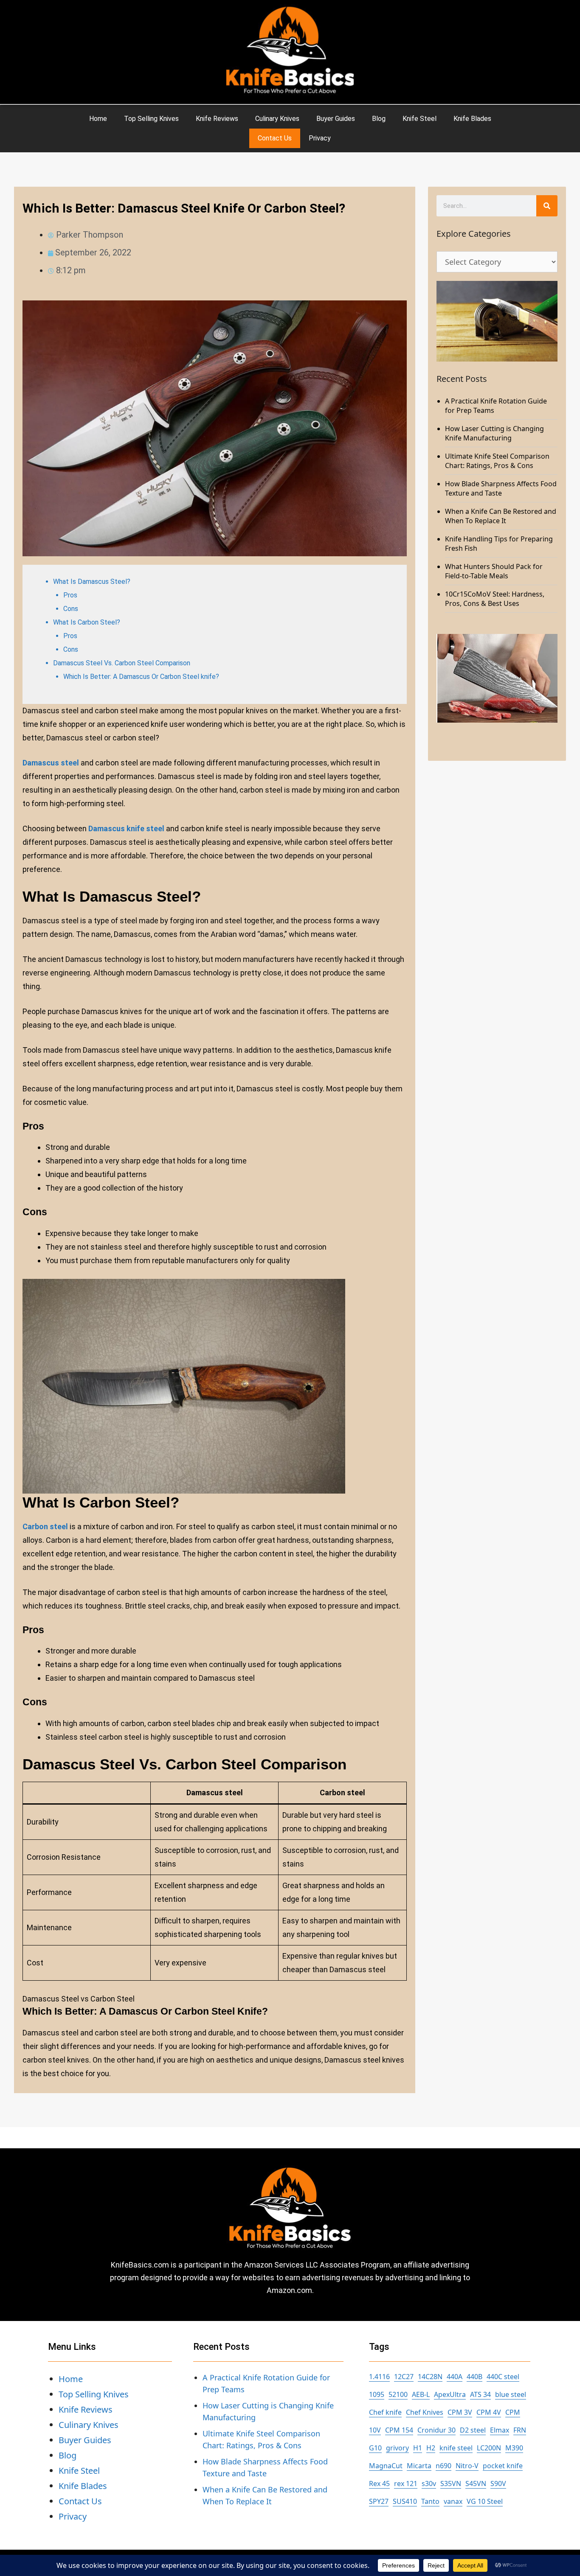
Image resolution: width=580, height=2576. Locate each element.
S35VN (451, 2483)
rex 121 (406, 2483)
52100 (398, 2394)
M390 (514, 2448)
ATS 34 (480, 2394)
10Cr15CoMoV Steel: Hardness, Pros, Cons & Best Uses (495, 599)
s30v (429, 2483)
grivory (397, 2448)
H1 (418, 2448)
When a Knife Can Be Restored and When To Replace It (501, 516)
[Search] (547, 206)
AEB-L (421, 2394)
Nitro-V (467, 2466)
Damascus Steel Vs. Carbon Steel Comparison (122, 663)
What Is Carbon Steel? (87, 622)
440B (474, 2377)
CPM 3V (460, 2412)
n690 (443, 2466)
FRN (520, 2430)
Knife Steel (420, 119)
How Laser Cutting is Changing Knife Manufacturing (494, 433)
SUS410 (405, 2501)
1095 (377, 2394)
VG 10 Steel (485, 2501)
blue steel (511, 2394)
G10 (375, 2448)
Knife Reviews (217, 119)
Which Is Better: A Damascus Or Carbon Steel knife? (141, 677)
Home (98, 119)
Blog (379, 119)
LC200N (489, 2448)
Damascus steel (51, 763)
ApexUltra (450, 2394)
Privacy (320, 138)
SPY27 (379, 2501)
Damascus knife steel (126, 828)
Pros (70, 595)
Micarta (419, 2466)
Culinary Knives (277, 119)
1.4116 (379, 2377)
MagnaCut (386, 2466)
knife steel (456, 2448)
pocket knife (503, 2466)
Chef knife (385, 2412)
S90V (498, 2483)
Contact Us (275, 138)
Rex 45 (379, 2483)
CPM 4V (489, 2412)
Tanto (430, 2501)
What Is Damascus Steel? (92, 582)
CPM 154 (399, 2430)
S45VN (476, 2483)
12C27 (404, 2377)
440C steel (503, 2377)
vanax (453, 2501)
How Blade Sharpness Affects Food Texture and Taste (501, 488)
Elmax (500, 2430)
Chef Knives (425, 2412)
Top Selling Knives (151, 119)
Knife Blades (472, 119)
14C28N (430, 2377)
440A (455, 2377)
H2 (431, 2448)
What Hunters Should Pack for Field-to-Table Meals (494, 571)
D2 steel (473, 2430)
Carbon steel (45, 1526)
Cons (71, 609)
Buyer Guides (336, 119)
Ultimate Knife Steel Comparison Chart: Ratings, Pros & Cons (497, 461)
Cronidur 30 (436, 2430)
